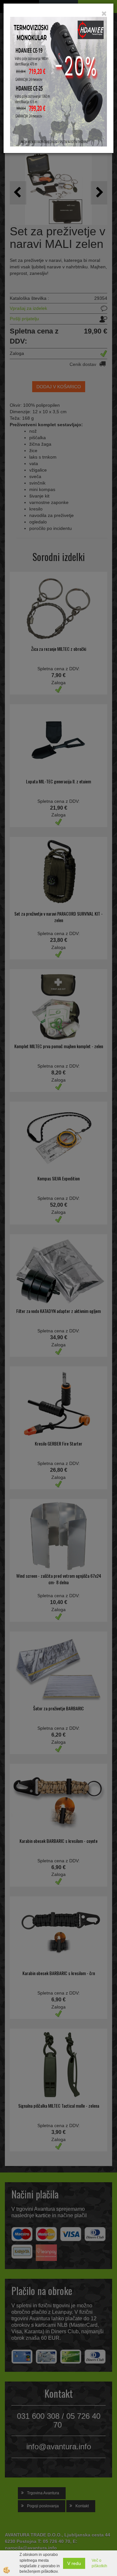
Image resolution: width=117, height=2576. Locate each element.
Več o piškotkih (99, 2563)
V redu (74, 2563)
